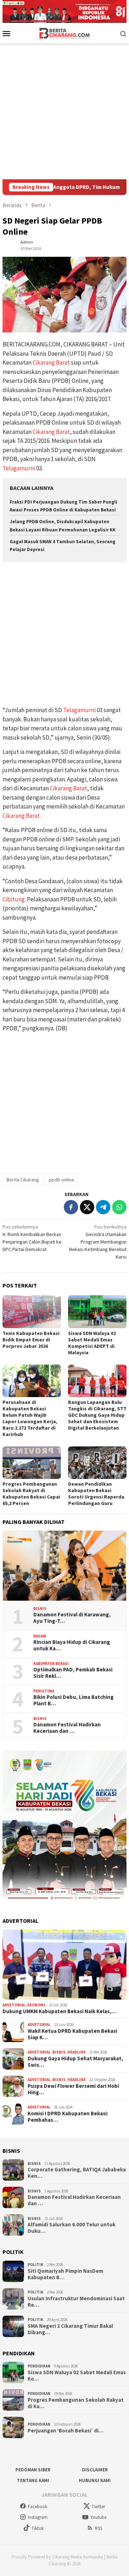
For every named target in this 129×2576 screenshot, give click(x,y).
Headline (77, 2052)
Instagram (38, 2517)
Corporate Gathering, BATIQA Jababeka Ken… (77, 2173)
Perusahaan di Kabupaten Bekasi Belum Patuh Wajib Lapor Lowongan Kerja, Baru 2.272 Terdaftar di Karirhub (30, 1418)
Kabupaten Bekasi (51, 1664)
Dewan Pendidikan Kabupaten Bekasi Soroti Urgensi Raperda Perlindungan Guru (96, 1494)
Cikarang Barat (51, 362)
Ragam (40, 1636)
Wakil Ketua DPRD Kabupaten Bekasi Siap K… (72, 2034)
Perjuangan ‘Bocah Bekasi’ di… (66, 2431)
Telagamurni (19, 468)
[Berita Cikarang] (65, 32)
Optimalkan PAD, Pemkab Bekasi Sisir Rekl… (73, 1673)
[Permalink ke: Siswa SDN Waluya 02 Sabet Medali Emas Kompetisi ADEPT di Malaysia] (97, 1312)
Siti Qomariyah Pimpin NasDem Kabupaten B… (65, 2274)
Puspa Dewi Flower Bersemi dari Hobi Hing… (73, 2089)
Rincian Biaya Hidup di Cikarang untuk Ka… (72, 1645)
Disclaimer (95, 2470)
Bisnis (40, 1609)
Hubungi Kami (95, 2480)
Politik (35, 2265)
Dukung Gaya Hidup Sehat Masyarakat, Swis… (75, 2062)
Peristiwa (44, 1691)
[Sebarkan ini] (71, 1207)
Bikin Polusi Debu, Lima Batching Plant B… (73, 1700)
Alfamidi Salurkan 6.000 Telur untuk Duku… (71, 2228)
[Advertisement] (64, 111)
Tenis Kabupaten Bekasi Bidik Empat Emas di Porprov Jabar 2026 (31, 1340)
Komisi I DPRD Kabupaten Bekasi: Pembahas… (68, 2117)
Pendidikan (39, 2366)
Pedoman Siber (33, 2470)
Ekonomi (36, 2005)
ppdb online (61, 1180)
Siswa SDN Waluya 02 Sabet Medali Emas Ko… (77, 2376)
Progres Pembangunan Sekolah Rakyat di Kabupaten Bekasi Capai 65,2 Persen (31, 1494)
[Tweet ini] (87, 1207)
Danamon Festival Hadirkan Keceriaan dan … (67, 1728)
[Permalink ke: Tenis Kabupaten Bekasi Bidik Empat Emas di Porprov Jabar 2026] (32, 1312)
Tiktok (38, 2528)
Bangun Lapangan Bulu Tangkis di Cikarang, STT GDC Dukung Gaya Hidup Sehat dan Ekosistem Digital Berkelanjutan (97, 1415)
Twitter (98, 2507)
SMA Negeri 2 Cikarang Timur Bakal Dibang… (70, 2329)
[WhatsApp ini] (119, 1207)
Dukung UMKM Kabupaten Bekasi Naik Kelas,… (59, 2011)
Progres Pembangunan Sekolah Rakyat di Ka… (76, 2403)
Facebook (38, 2507)
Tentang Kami (33, 2480)
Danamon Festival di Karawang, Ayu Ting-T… (72, 1618)
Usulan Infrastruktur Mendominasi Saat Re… (76, 2302)
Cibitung (14, 899)
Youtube (98, 2517)
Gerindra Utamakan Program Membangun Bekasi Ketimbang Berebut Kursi (98, 1242)
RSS (99, 2528)
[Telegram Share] (103, 1207)
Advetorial (14, 2005)
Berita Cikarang (23, 1180)
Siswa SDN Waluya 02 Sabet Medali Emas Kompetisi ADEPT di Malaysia (92, 1343)
